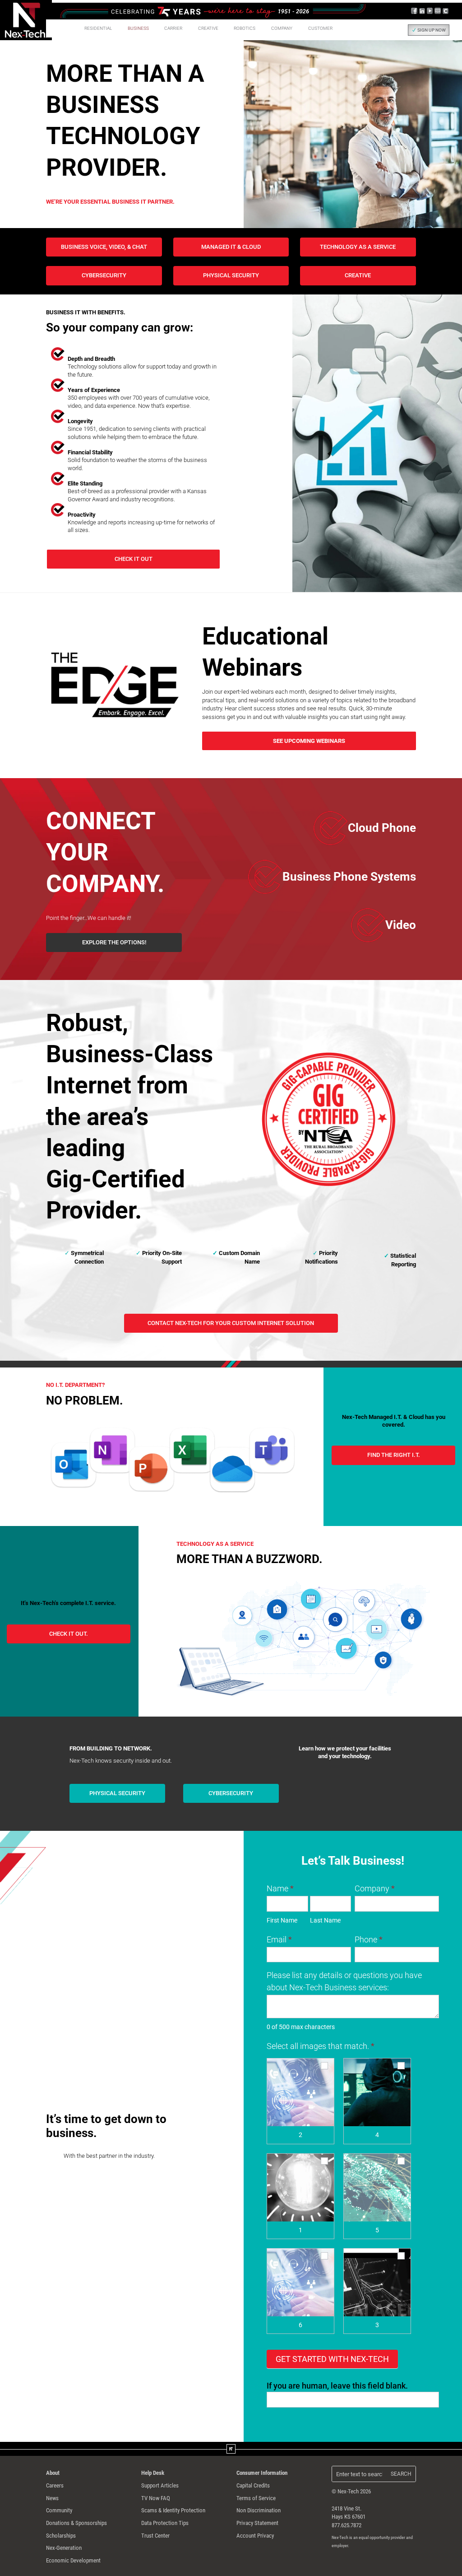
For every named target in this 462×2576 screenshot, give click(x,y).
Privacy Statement (257, 2523)
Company (375, 1888)
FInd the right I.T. (394, 1455)
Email (279, 1939)
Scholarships (61, 2536)
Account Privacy (255, 2536)
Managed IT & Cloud (231, 247)
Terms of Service (256, 2498)
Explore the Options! (114, 942)
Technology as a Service (358, 247)
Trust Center (155, 2536)
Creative (208, 28)
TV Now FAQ (156, 2498)
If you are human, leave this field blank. (337, 2386)
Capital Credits (253, 2485)
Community (59, 2510)
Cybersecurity (104, 275)
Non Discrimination (259, 2510)
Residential (98, 28)
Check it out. (69, 1634)
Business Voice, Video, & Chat (104, 247)
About (53, 2473)
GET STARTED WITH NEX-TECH (332, 2359)
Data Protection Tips (165, 2523)
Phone (369, 1939)
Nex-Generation (64, 2548)
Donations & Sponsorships (76, 2523)
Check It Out (134, 559)
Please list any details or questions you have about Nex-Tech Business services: (344, 1981)
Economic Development (73, 2560)
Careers (55, 2485)
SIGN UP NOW (432, 30)
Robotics (245, 28)
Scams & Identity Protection (173, 2510)
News (52, 2498)
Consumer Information (262, 2473)
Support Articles (160, 2485)
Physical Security (231, 275)
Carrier (173, 28)
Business (138, 28)
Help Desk (153, 2473)
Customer (320, 28)
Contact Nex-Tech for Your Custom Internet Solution (231, 1323)
